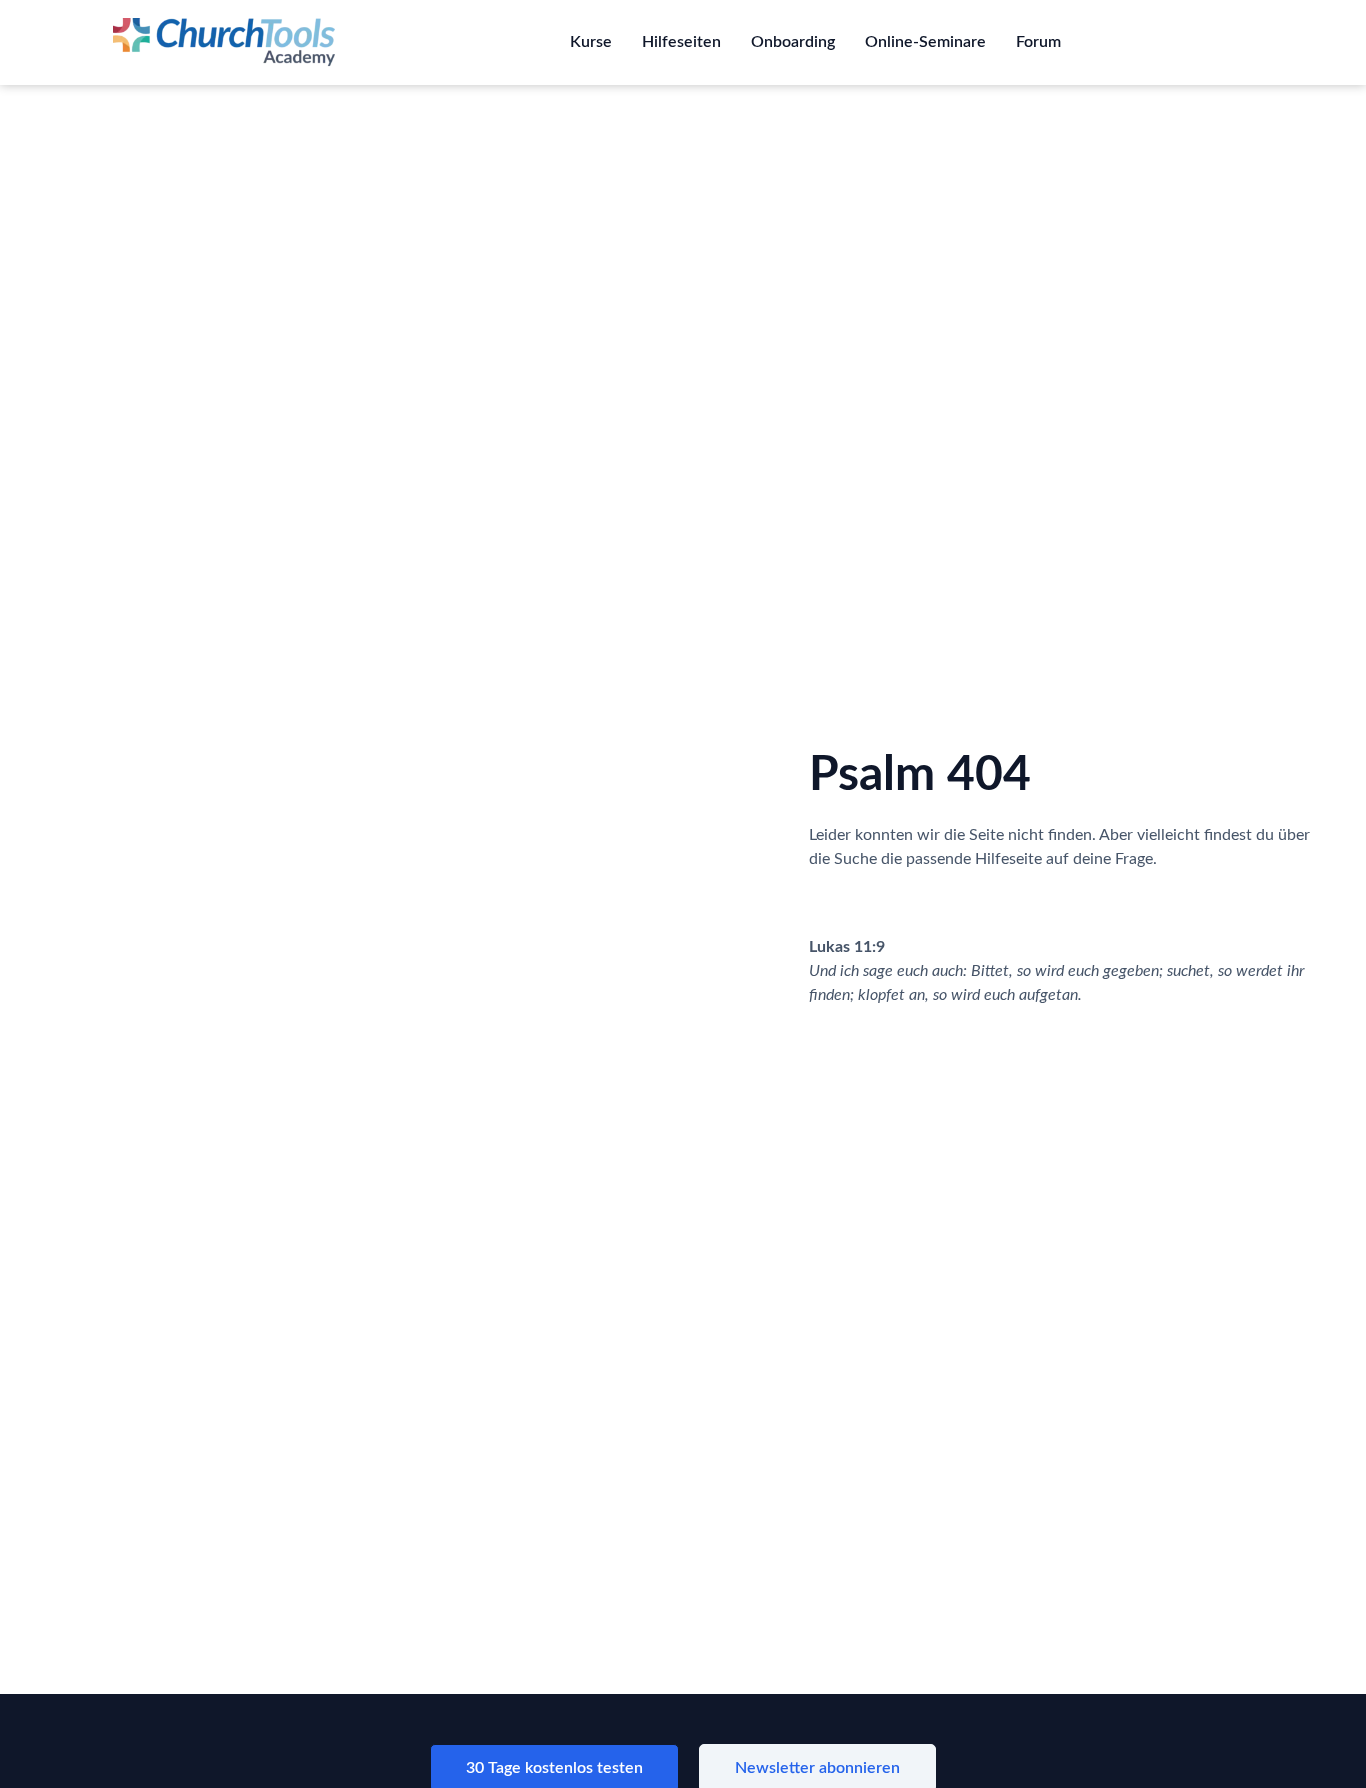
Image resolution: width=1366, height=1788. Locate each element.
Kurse (591, 42)
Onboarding (793, 42)
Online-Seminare (925, 42)
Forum (1038, 42)
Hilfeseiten (681, 42)
